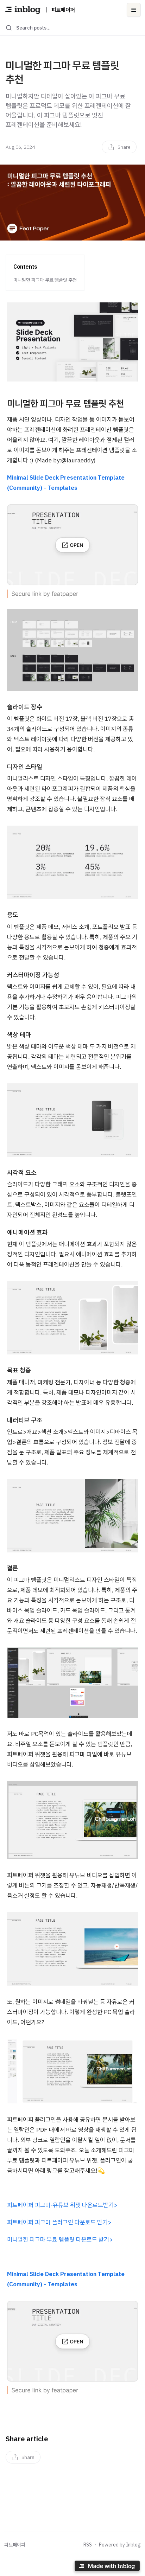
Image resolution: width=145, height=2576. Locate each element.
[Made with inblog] (107, 2567)
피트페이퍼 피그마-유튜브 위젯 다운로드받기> (62, 2205)
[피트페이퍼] (23, 10)
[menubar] (119, 147)
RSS (88, 2545)
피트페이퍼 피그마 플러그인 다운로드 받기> (59, 2222)
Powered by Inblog (120, 2545)
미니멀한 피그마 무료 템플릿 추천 (45, 280)
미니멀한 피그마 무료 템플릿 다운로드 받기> (60, 2239)
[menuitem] (119, 147)
